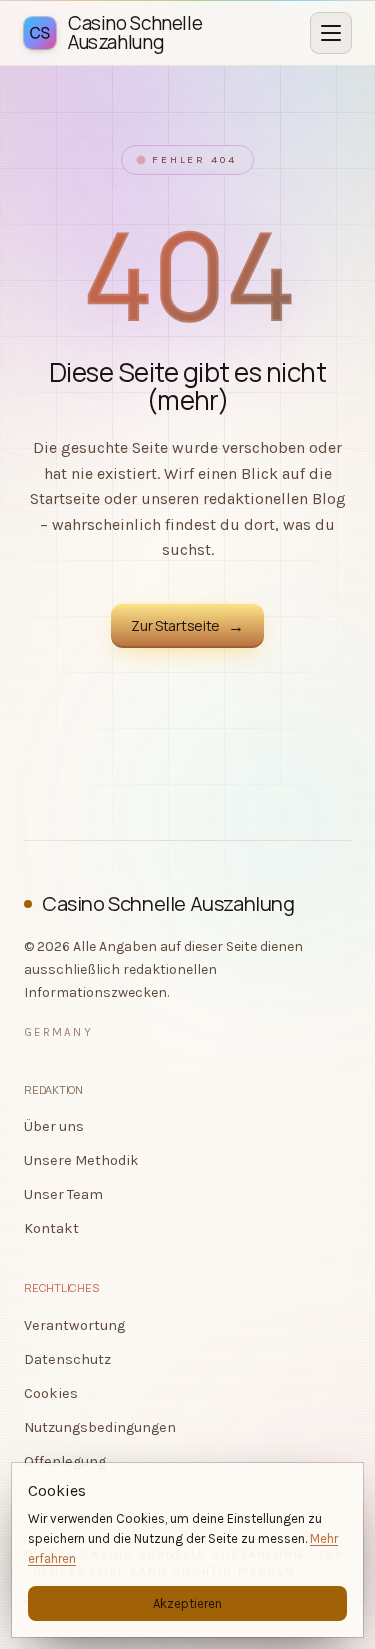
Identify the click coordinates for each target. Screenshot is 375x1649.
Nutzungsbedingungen (100, 1427)
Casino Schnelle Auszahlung (168, 903)
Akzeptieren (187, 1603)
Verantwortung (74, 1325)
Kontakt (51, 1228)
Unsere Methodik (81, 1160)
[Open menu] (331, 33)
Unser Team (63, 1194)
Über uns (54, 1126)
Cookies (51, 1393)
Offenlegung (65, 1461)
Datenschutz (67, 1359)
